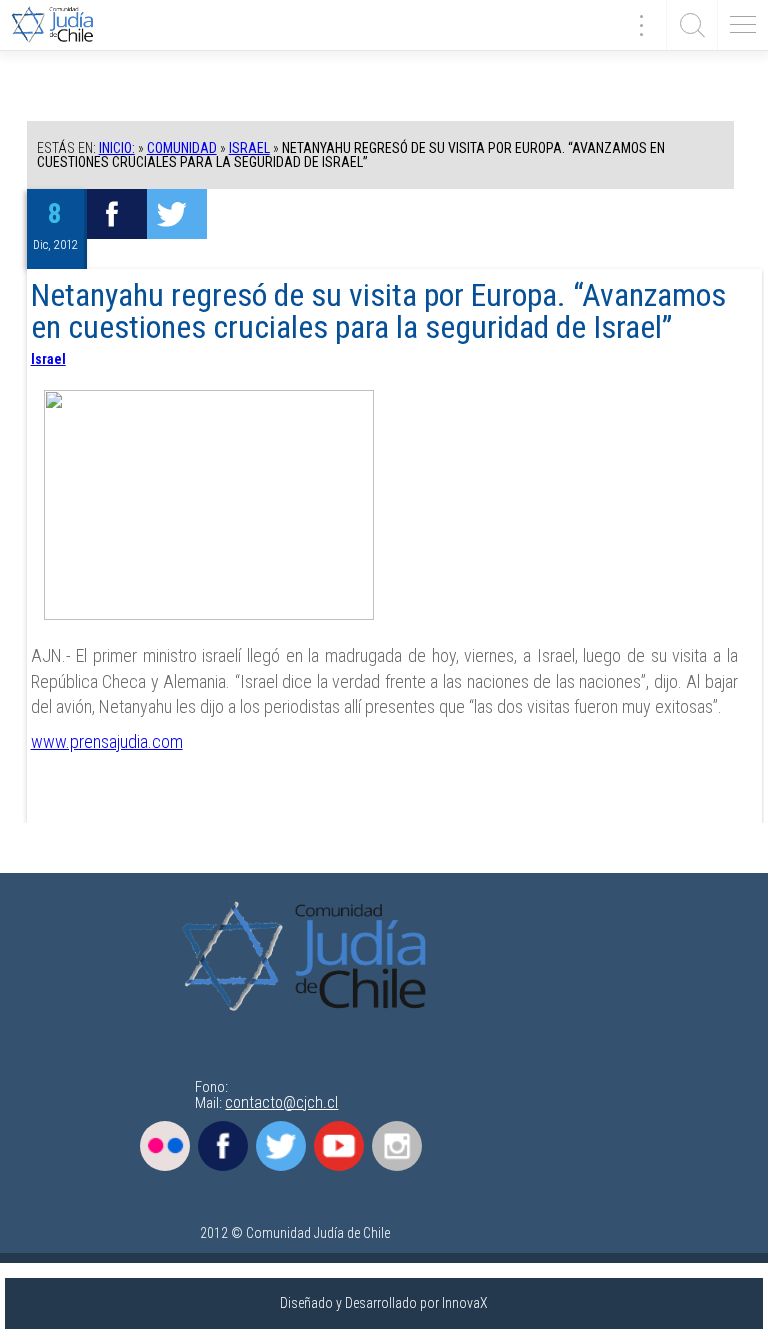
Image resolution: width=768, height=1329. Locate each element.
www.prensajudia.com (107, 741)
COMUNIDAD (182, 148)
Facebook (223, 1146)
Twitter (281, 1146)
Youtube (339, 1146)
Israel (249, 148)
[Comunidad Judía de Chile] (60, 25)
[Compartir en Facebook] (117, 214)
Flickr (165, 1146)
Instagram (397, 1146)
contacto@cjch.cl (281, 1102)
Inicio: (117, 148)
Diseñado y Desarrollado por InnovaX (384, 1303)
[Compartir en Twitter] (177, 214)
